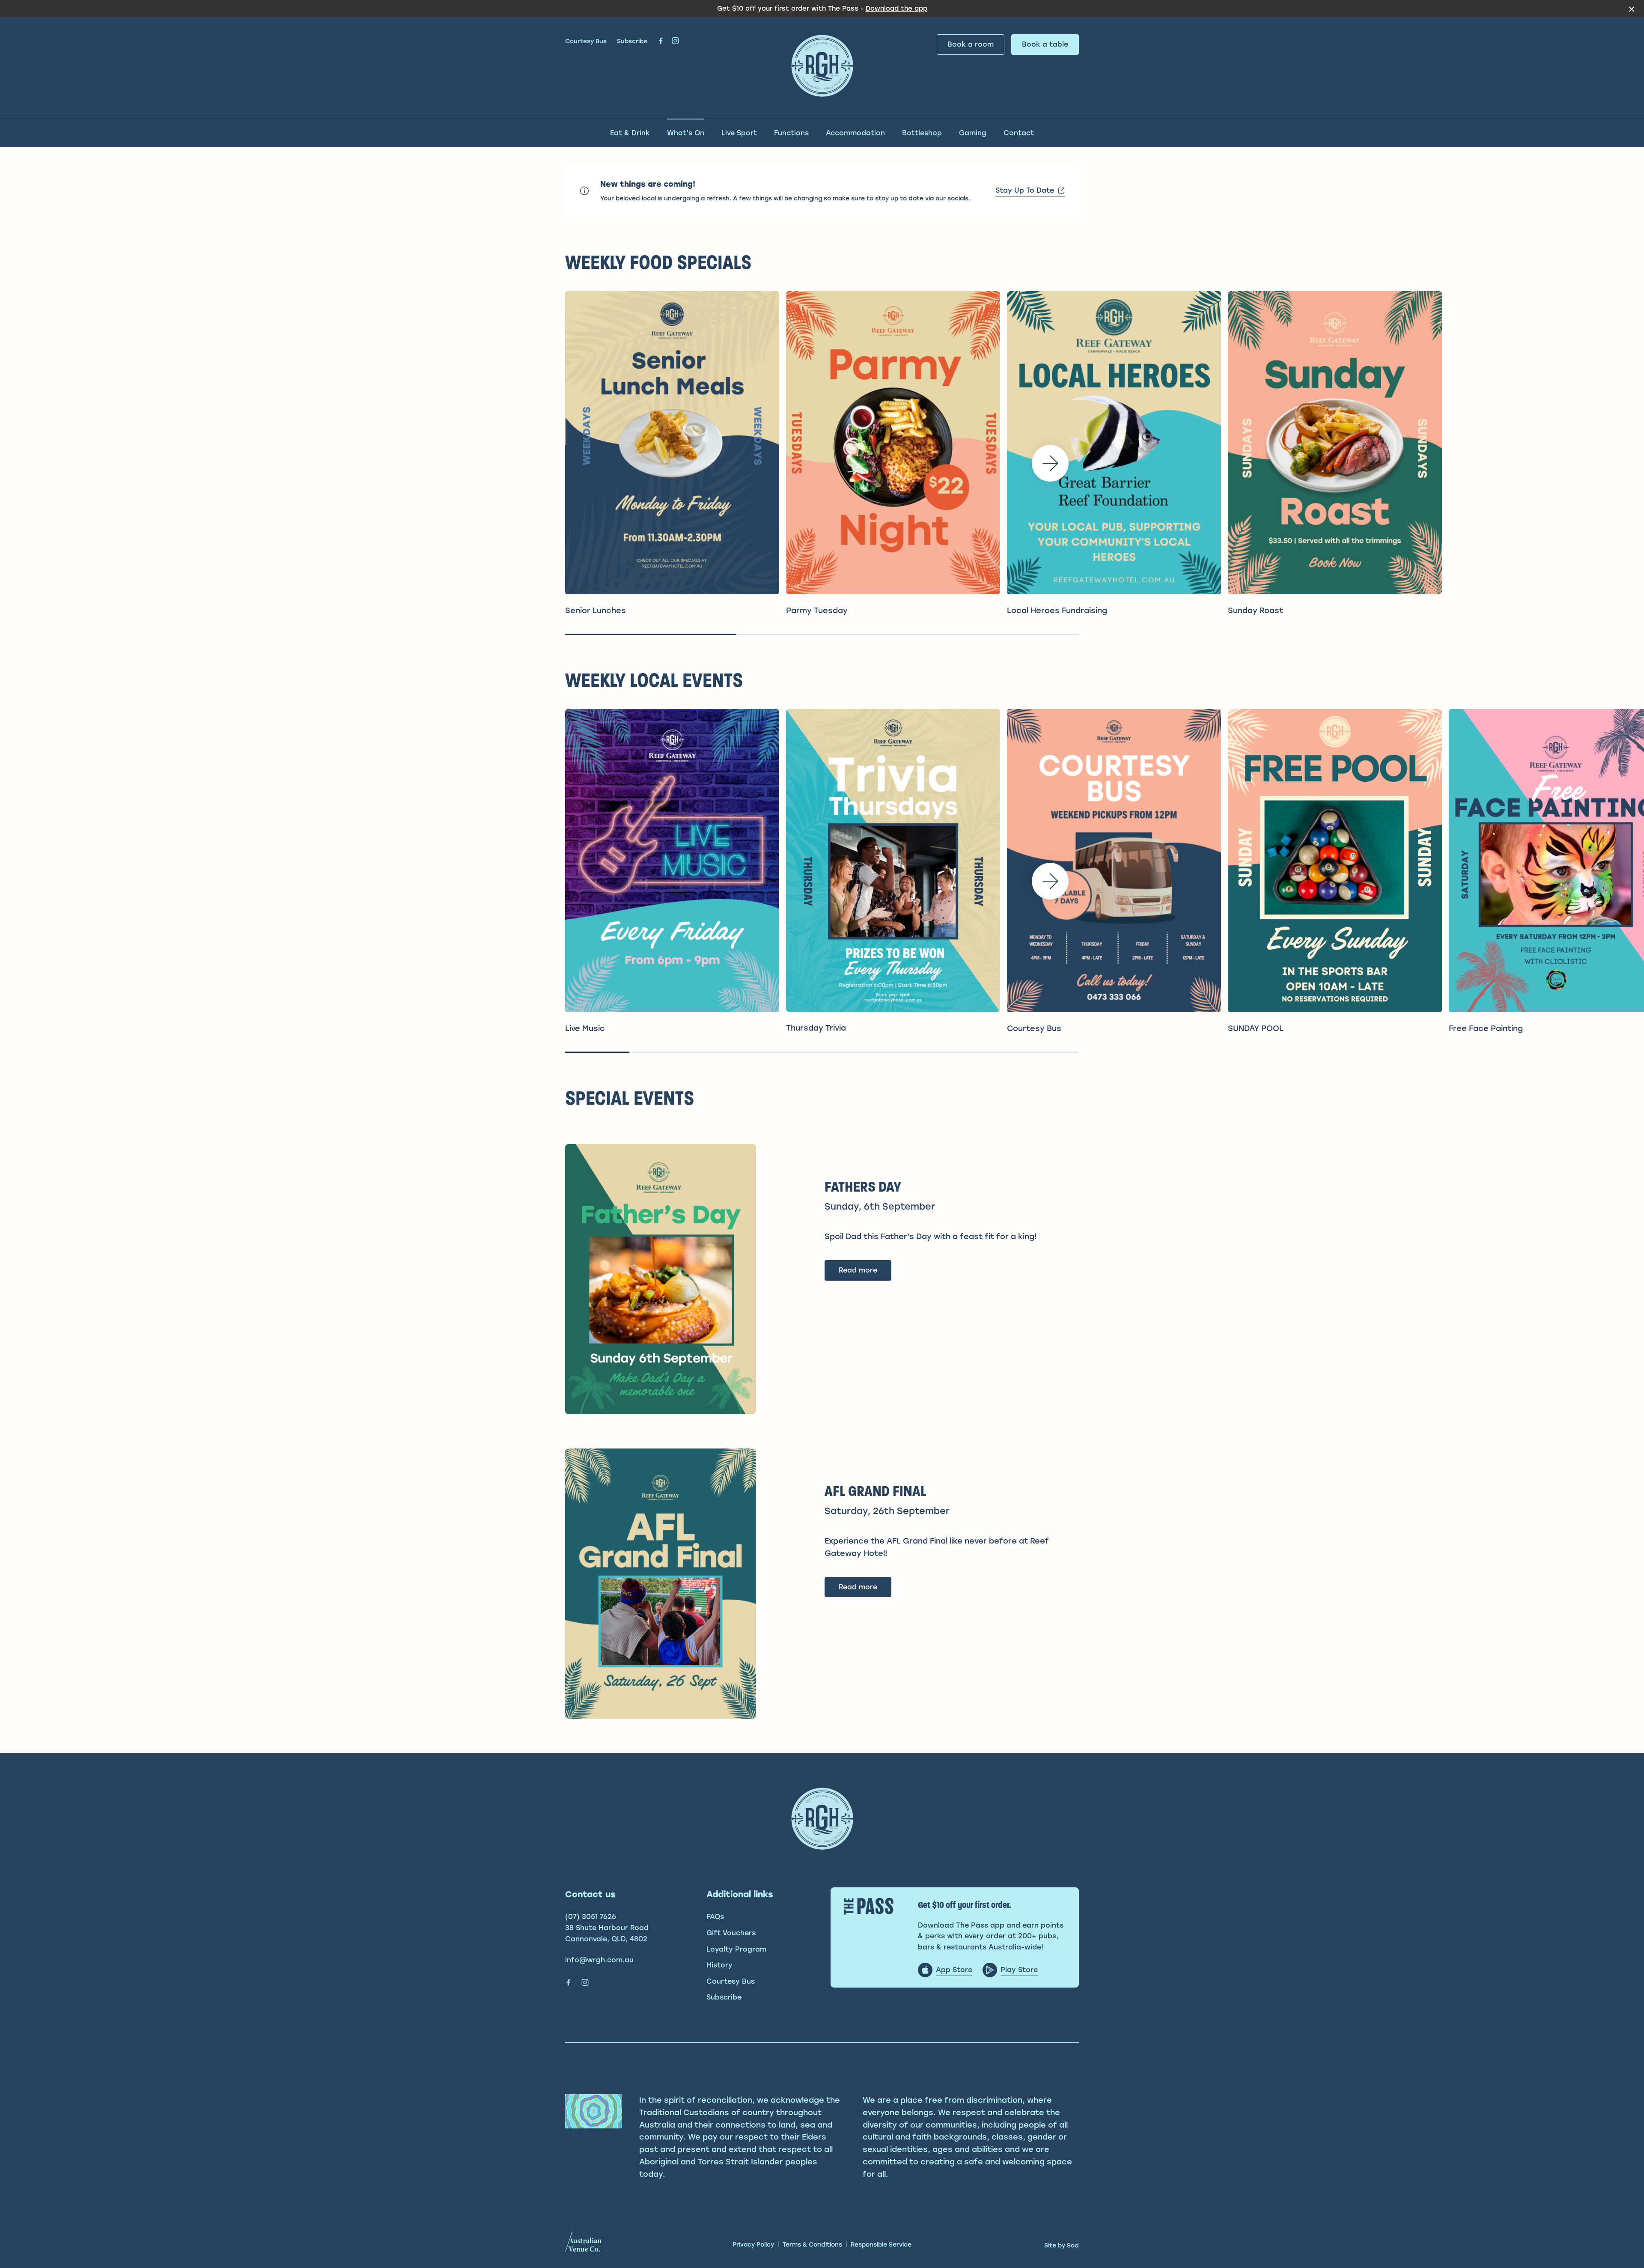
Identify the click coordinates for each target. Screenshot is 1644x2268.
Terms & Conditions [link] (812, 2245)
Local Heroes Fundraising (1057, 611)
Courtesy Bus (586, 41)
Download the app (896, 9)
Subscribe (632, 41)
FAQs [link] (715, 1917)
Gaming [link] (973, 133)
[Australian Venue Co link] (583, 2244)
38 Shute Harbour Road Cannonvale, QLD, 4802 (607, 1933)
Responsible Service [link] (881, 2245)
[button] (1050, 463)
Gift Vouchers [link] (731, 1933)
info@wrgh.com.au (599, 1960)
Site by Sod (1062, 2246)
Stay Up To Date (1025, 190)
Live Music (585, 1028)
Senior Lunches (596, 611)
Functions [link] (791, 133)
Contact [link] (1019, 133)
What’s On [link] (686, 133)
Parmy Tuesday (817, 611)
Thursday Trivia (816, 1028)
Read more (858, 1270)
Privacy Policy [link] (753, 2245)
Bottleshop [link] (922, 133)
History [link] (719, 1965)
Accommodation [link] (855, 133)
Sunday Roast (1255, 611)
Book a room (971, 44)
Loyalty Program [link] (736, 1949)
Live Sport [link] (739, 133)
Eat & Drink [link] (630, 133)
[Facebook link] (661, 41)
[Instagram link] (675, 41)
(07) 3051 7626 (591, 1917)
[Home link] (822, 66)
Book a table (1045, 44)
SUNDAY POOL (1256, 1028)
